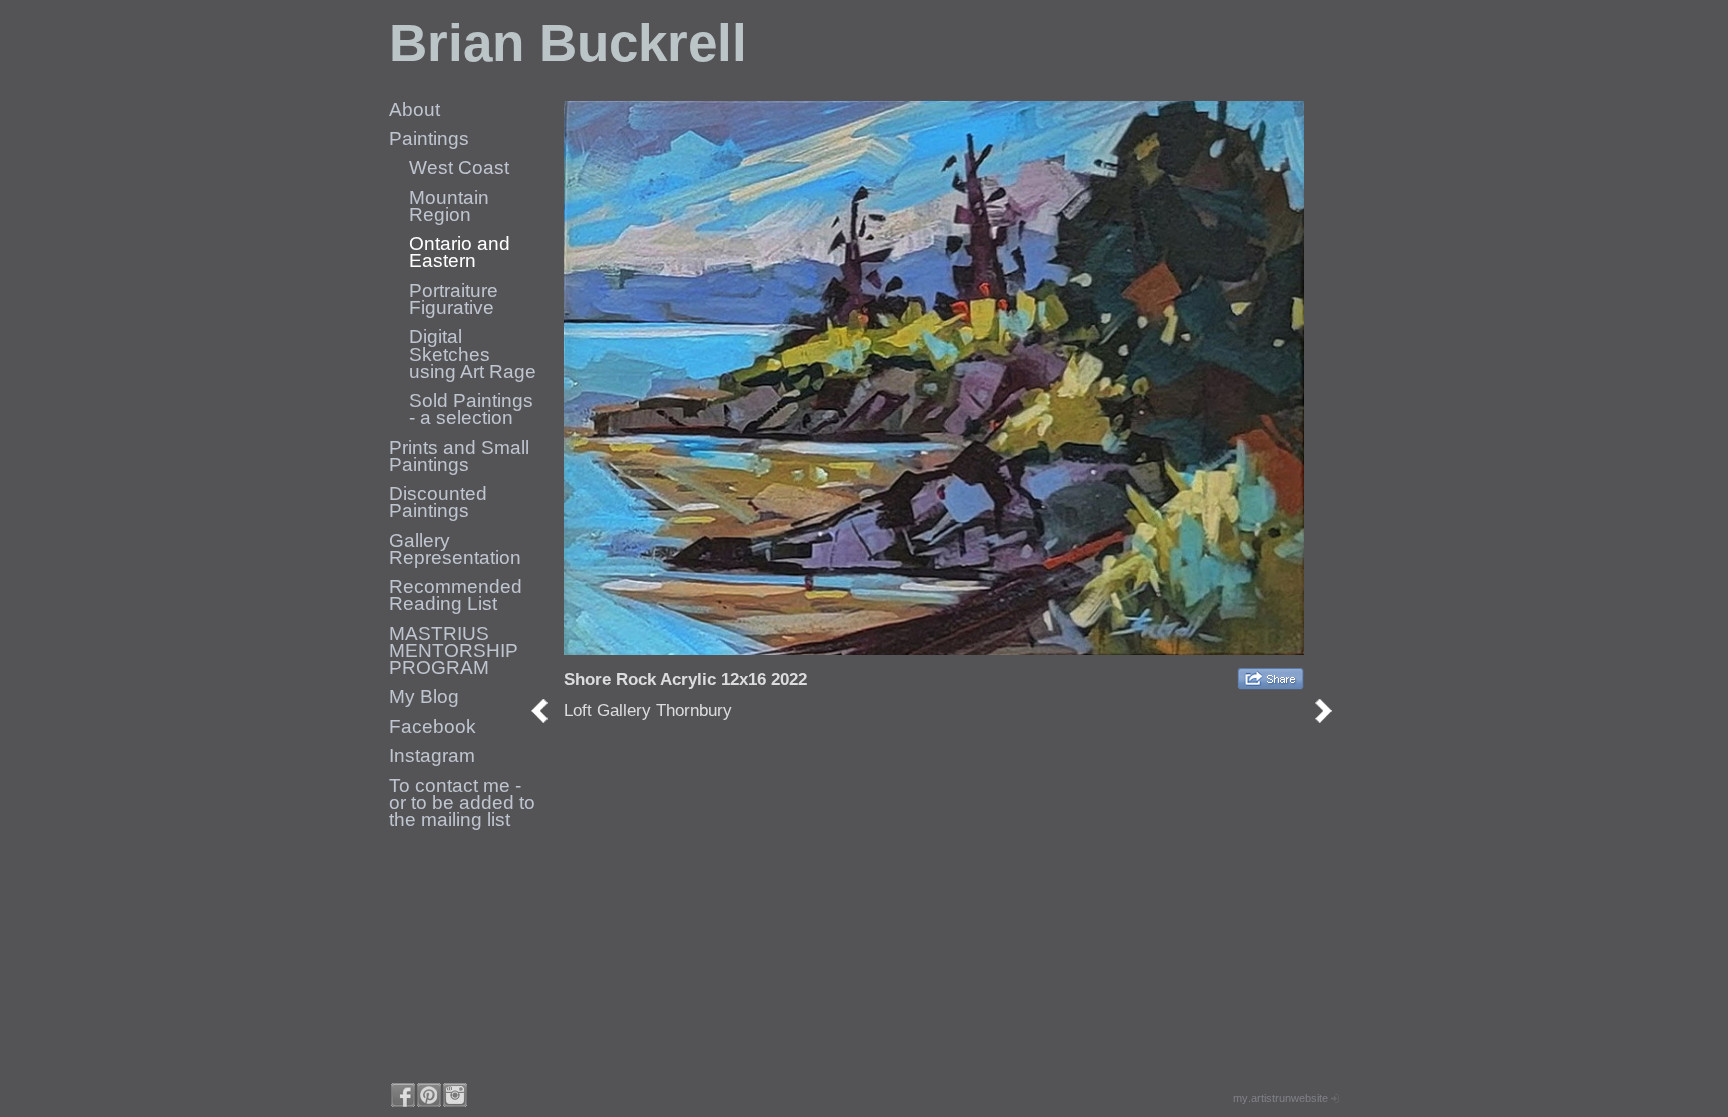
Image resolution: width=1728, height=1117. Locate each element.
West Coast (459, 167)
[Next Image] (1330, 710)
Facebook (432, 726)
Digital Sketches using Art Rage (472, 353)
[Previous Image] (546, 710)
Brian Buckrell (568, 42)
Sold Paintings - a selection (471, 409)
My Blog (424, 696)
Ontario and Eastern (459, 252)
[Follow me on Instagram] (455, 1095)
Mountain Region (449, 206)
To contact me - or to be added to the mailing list (462, 802)
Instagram (432, 755)
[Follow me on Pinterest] (429, 1095)
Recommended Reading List (455, 595)
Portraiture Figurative (453, 299)
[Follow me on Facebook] (403, 1095)
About (414, 109)
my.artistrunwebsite (1280, 1098)
